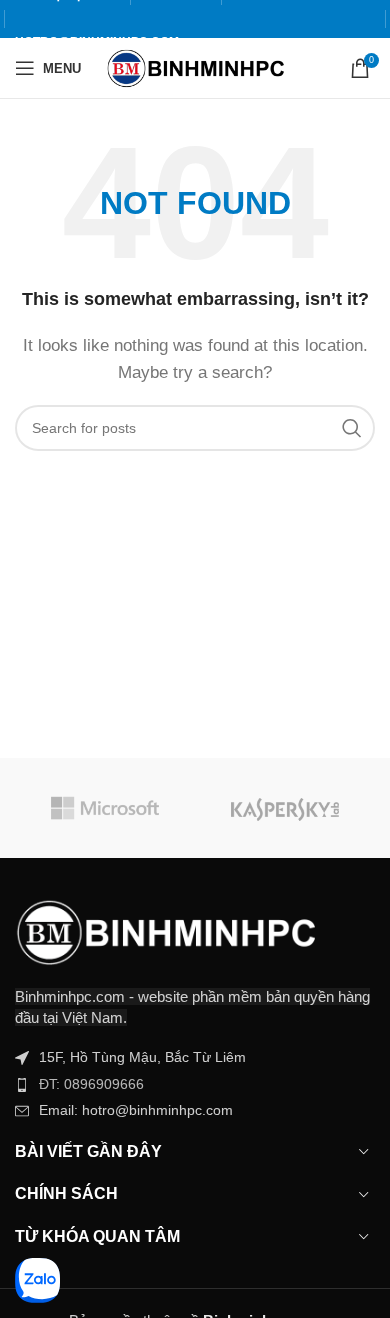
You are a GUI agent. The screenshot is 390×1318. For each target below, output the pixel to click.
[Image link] (165, 930)
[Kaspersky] (285, 808)
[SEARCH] (352, 428)
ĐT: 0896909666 (91, 1084)
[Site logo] (195, 66)
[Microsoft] (105, 808)
